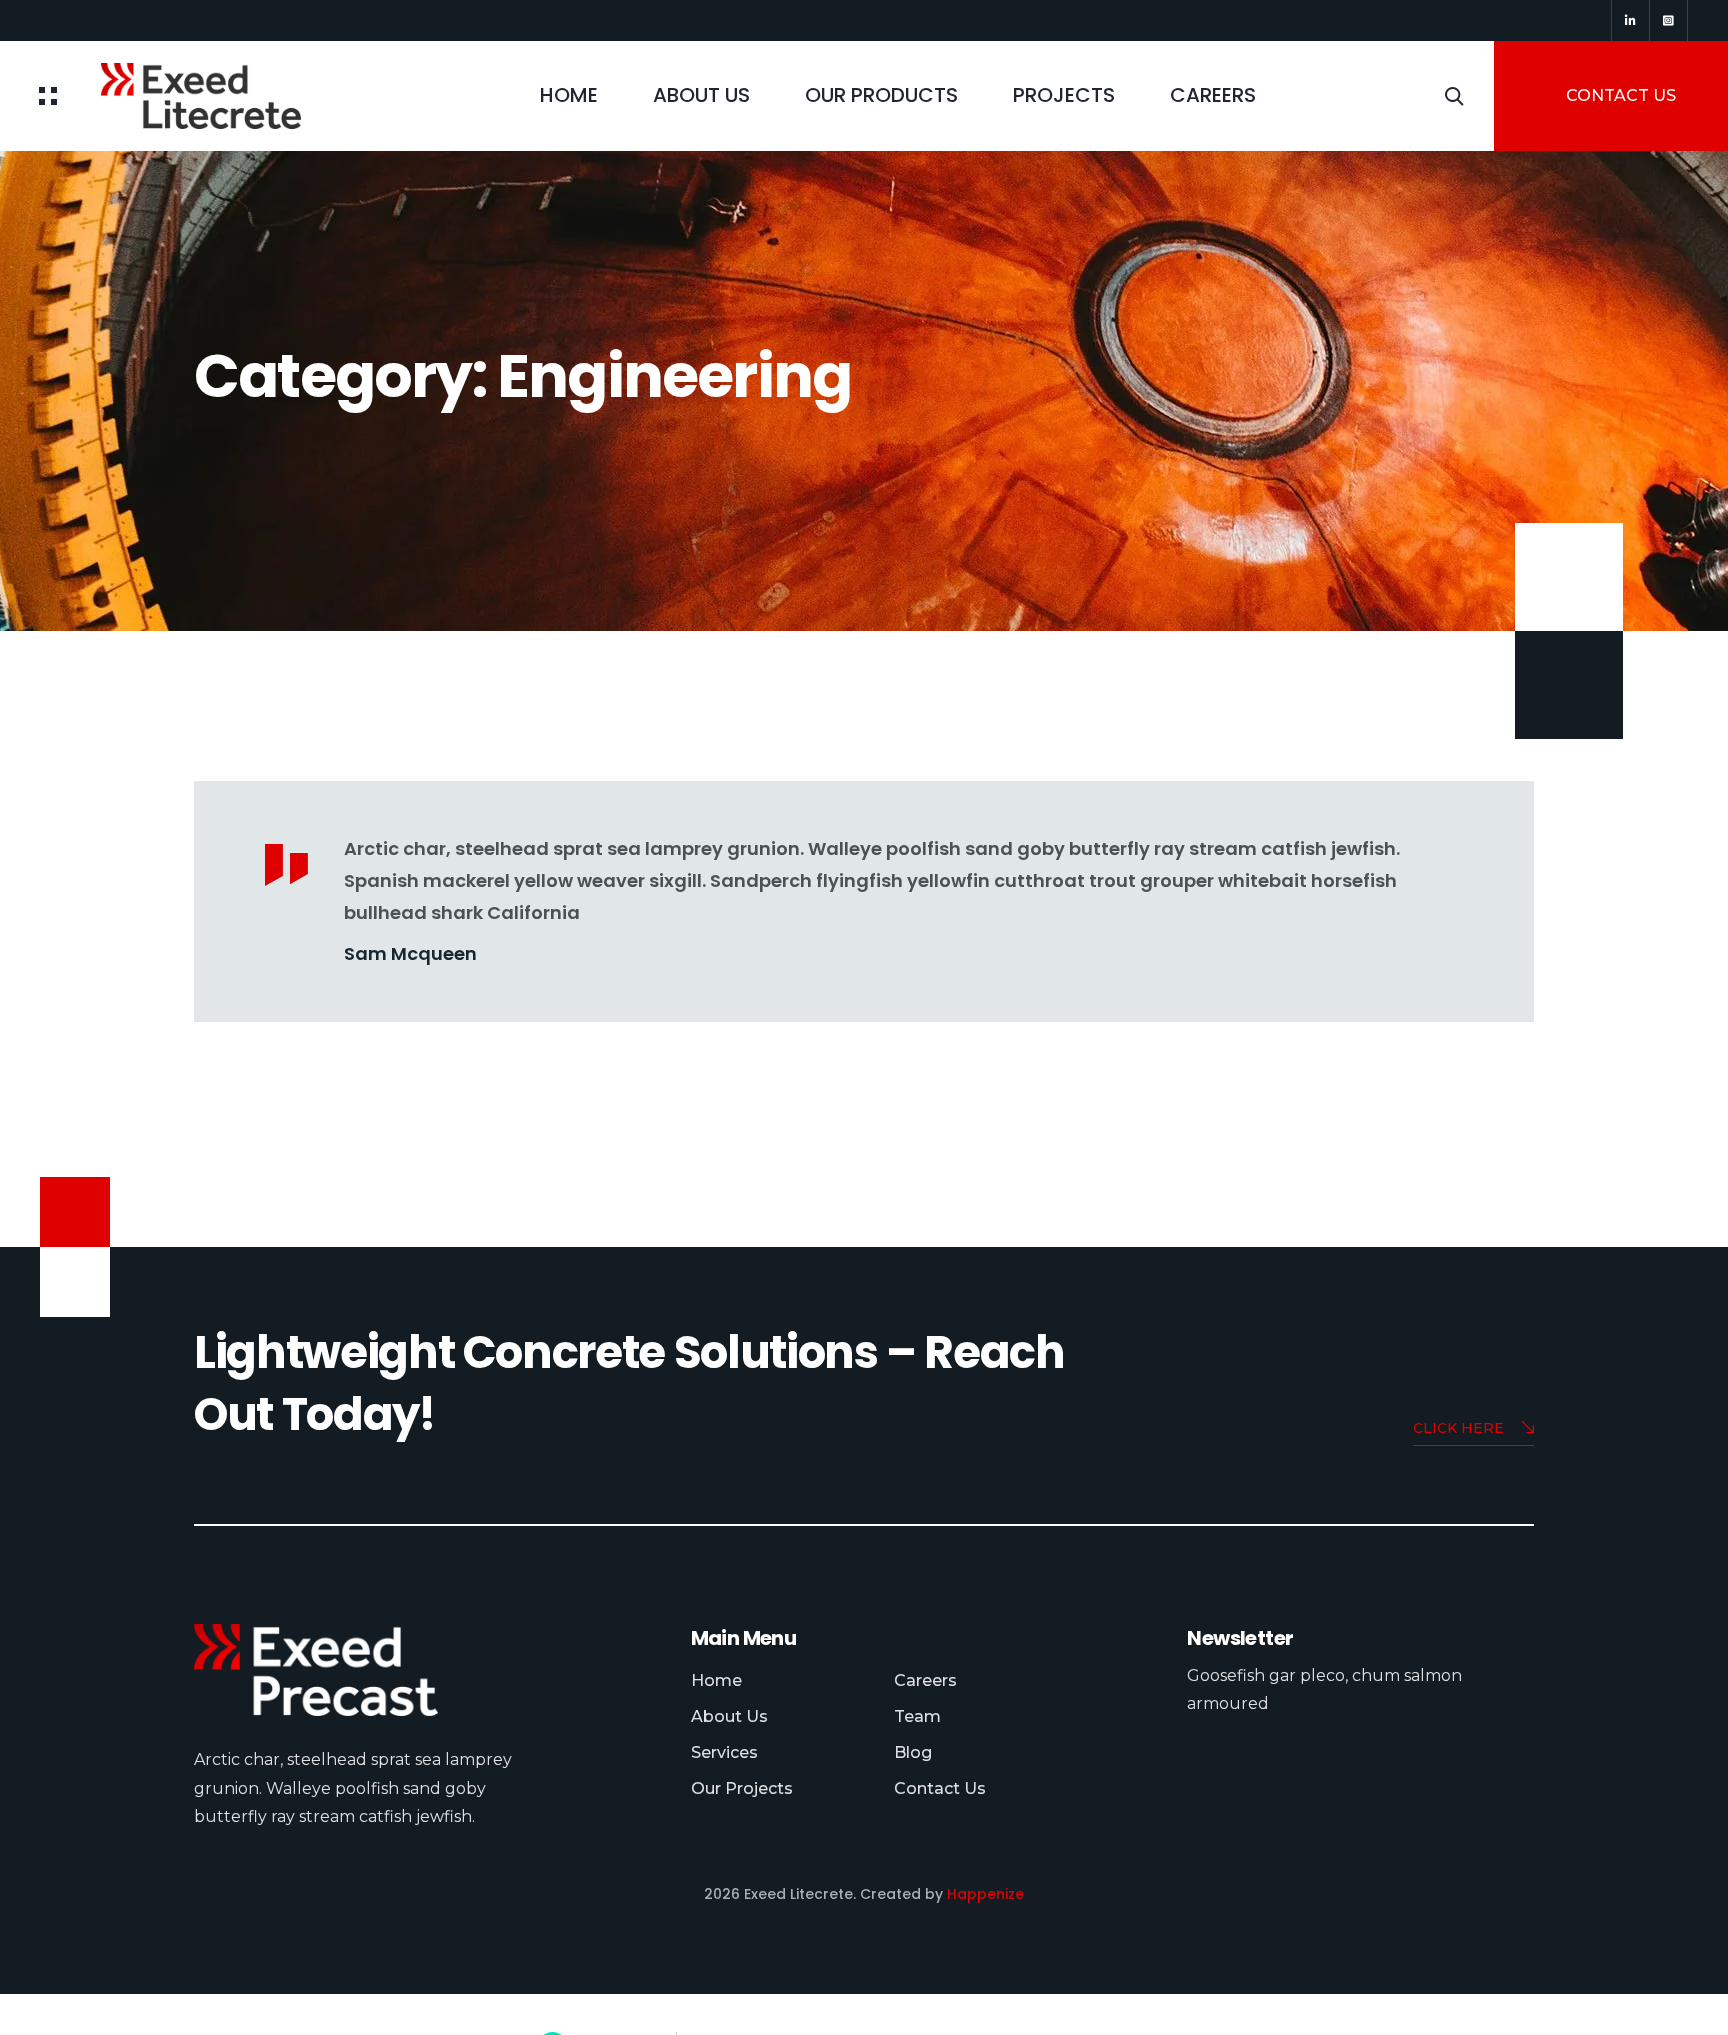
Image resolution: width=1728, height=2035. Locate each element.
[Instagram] (1668, 20)
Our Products (881, 95)
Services (724, 1752)
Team (917, 1716)
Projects (1064, 95)
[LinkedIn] (1630, 20)
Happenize (985, 1894)
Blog (913, 1752)
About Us (701, 95)
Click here (1458, 1428)
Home (569, 95)
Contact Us (940, 1788)
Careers (1213, 95)
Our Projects (742, 1788)
